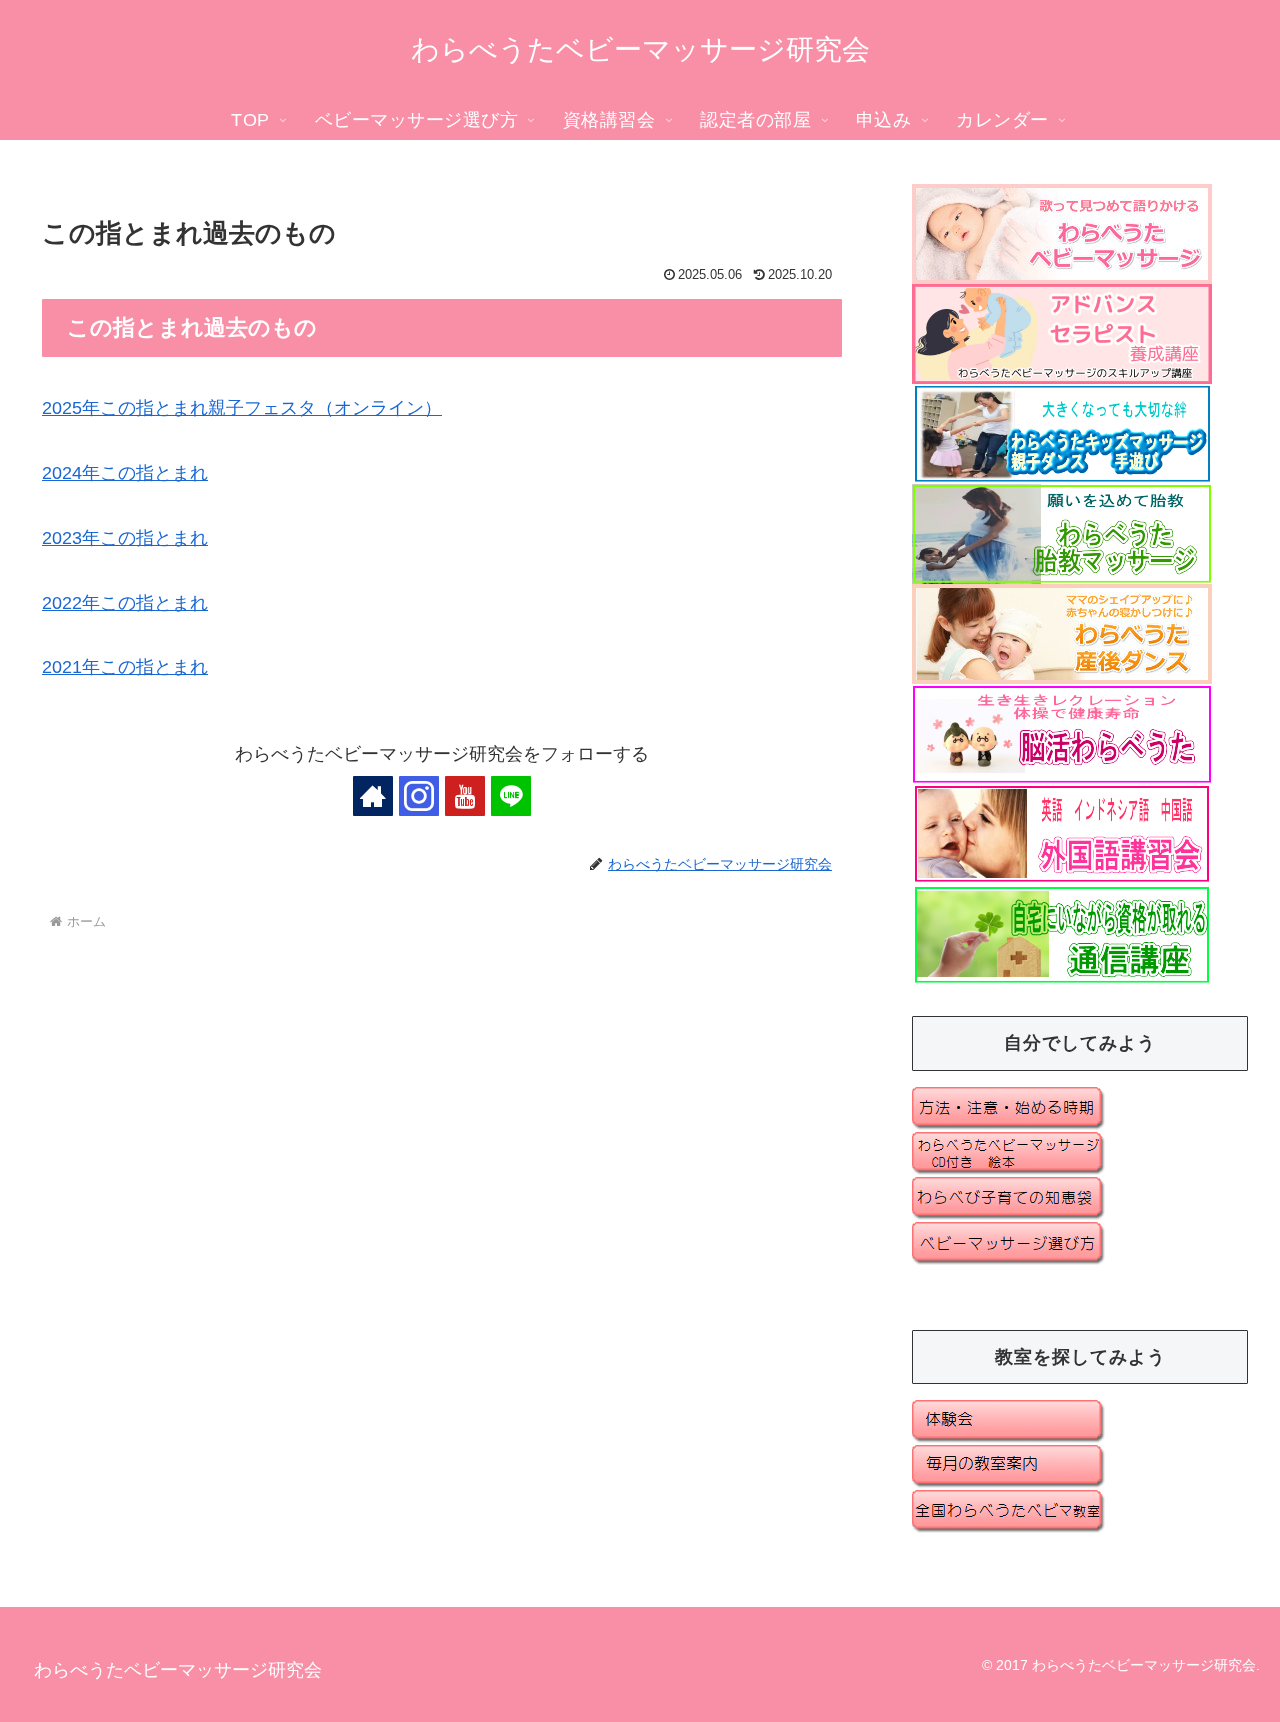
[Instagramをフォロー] (419, 796)
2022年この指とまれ (125, 603)
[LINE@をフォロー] (511, 796)
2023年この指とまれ (125, 538)
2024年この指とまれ (125, 473)
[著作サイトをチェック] (373, 796)
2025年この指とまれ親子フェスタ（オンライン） (242, 408)
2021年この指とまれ (125, 667)
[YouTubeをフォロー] (465, 796)
